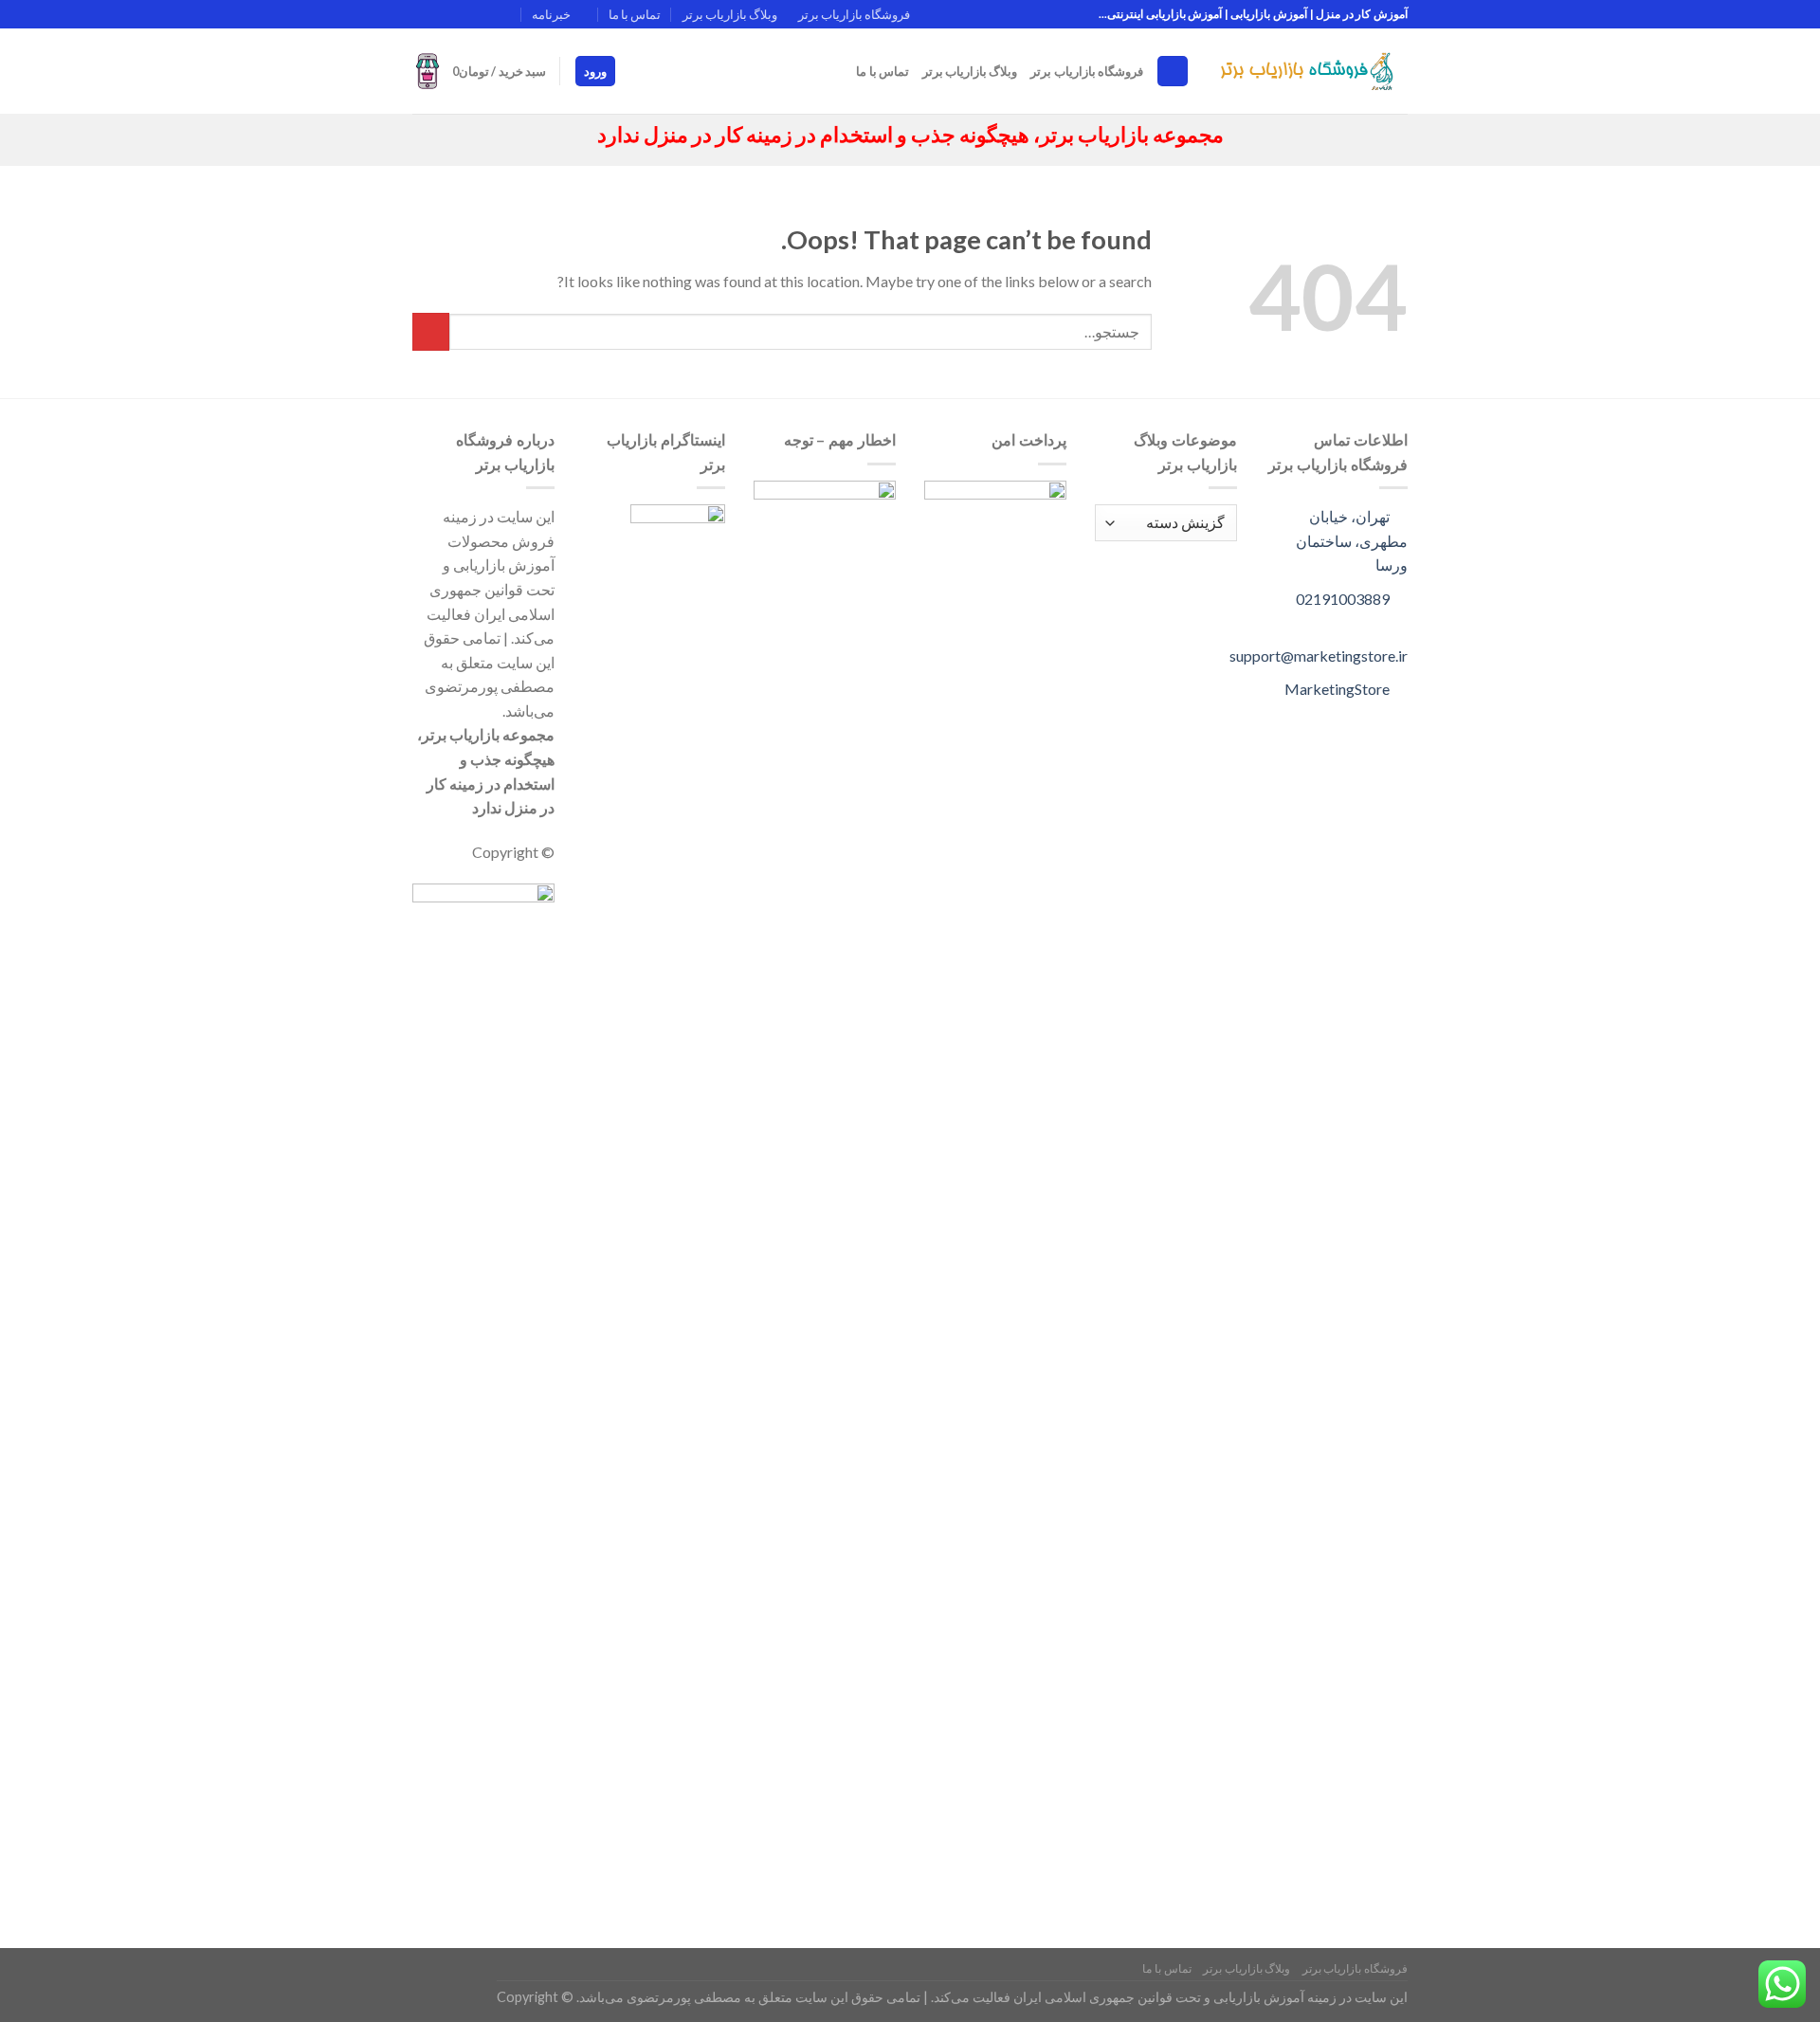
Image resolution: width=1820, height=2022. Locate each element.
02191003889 (1344, 599)
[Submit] (431, 331)
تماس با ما (635, 14)
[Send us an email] (458, 14)
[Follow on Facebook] (513, 14)
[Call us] (440, 14)
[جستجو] (1173, 72)
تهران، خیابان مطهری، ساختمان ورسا (1352, 540)
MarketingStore (1338, 689)
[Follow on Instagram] (494, 14)
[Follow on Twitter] (476, 14)
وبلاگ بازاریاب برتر (730, 14)
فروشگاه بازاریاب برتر (854, 14)
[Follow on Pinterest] (422, 14)
